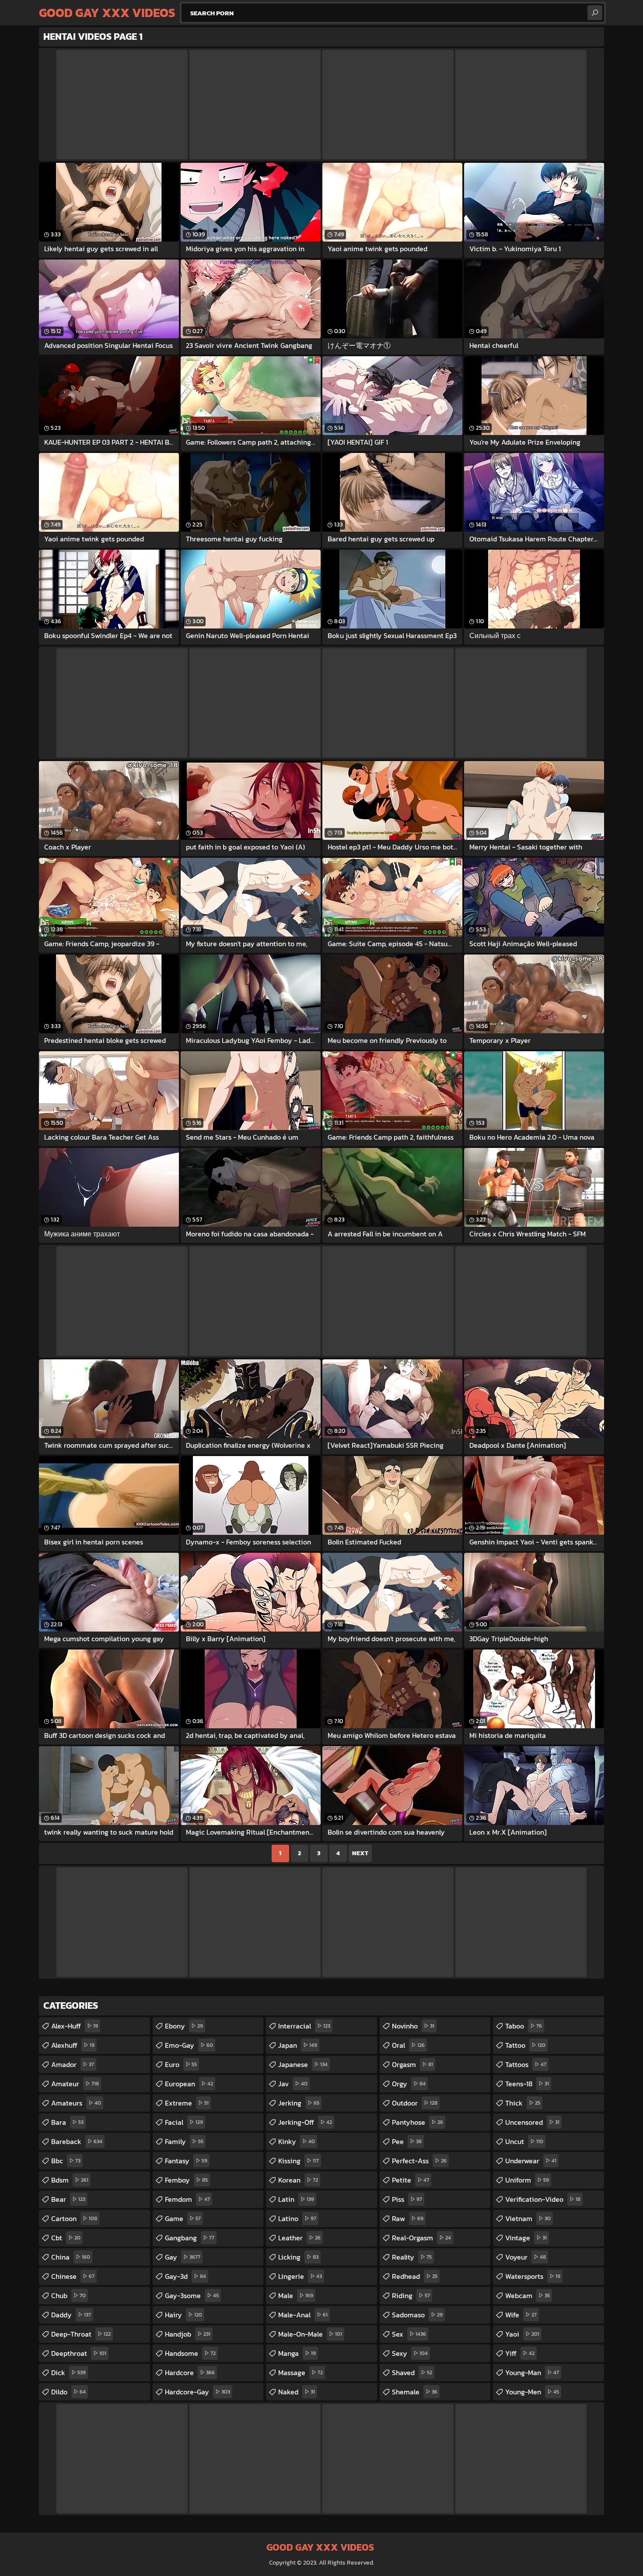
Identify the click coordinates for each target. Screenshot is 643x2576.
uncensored (532, 2122)
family (184, 2141)
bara (67, 2122)
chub (68, 2295)
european (189, 2084)
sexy (410, 2353)
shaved (412, 2372)
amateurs (76, 2103)
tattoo (525, 2045)
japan (298, 2045)
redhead (415, 2276)
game (183, 2218)
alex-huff (75, 2026)
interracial (304, 2026)
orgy (409, 2084)
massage (301, 2372)
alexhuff (73, 2045)
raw (408, 2218)
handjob (188, 2334)
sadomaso (417, 2315)
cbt (66, 2238)
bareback (77, 2141)
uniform (527, 2180)
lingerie (300, 2276)
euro (181, 2064)
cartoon (74, 2218)
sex (409, 2334)
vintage (526, 2238)
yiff (520, 2353)
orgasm (412, 2064)
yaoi (522, 2334)
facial (184, 2122)
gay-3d (185, 2276)
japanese (303, 2064)
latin (296, 2199)
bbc (66, 2161)
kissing (299, 2161)
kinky (297, 2141)
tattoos (526, 2064)
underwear (531, 2161)
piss (407, 2199)
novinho (413, 2026)
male (296, 2295)
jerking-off (305, 2122)
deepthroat (79, 2353)
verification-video (543, 2199)
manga (297, 2353)
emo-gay (189, 2045)
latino (297, 2218)
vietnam (528, 2218)
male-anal (303, 2315)
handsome (190, 2353)
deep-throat (81, 2334)
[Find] (595, 13)
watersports (533, 2276)
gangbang (190, 2238)
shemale (415, 2392)
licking (298, 2257)
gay (183, 2257)
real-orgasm (421, 2238)
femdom (187, 2199)
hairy (183, 2315)
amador (73, 2064)
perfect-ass (419, 2161)
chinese (73, 2276)
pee (407, 2141)
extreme (187, 2103)
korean (298, 2180)
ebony (184, 2026)
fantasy (186, 2161)
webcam (528, 2295)
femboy (186, 2180)
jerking (299, 2103)
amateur (75, 2084)
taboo (524, 2026)
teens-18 (527, 2084)
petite (411, 2180)
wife (521, 2315)
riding (411, 2295)
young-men (532, 2392)
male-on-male (310, 2334)
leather (299, 2238)
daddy (71, 2315)
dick (68, 2372)
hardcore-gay (197, 2392)
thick (523, 2103)
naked (297, 2392)
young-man (532, 2372)
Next (360, 1853)
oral (408, 2045)
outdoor (415, 2103)
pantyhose (418, 2122)
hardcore (190, 2372)
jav (293, 2084)
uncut (524, 2141)
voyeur (526, 2257)
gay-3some (192, 2295)
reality (412, 2257)
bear (68, 2199)
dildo (68, 2392)
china (71, 2257)
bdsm (70, 2180)
